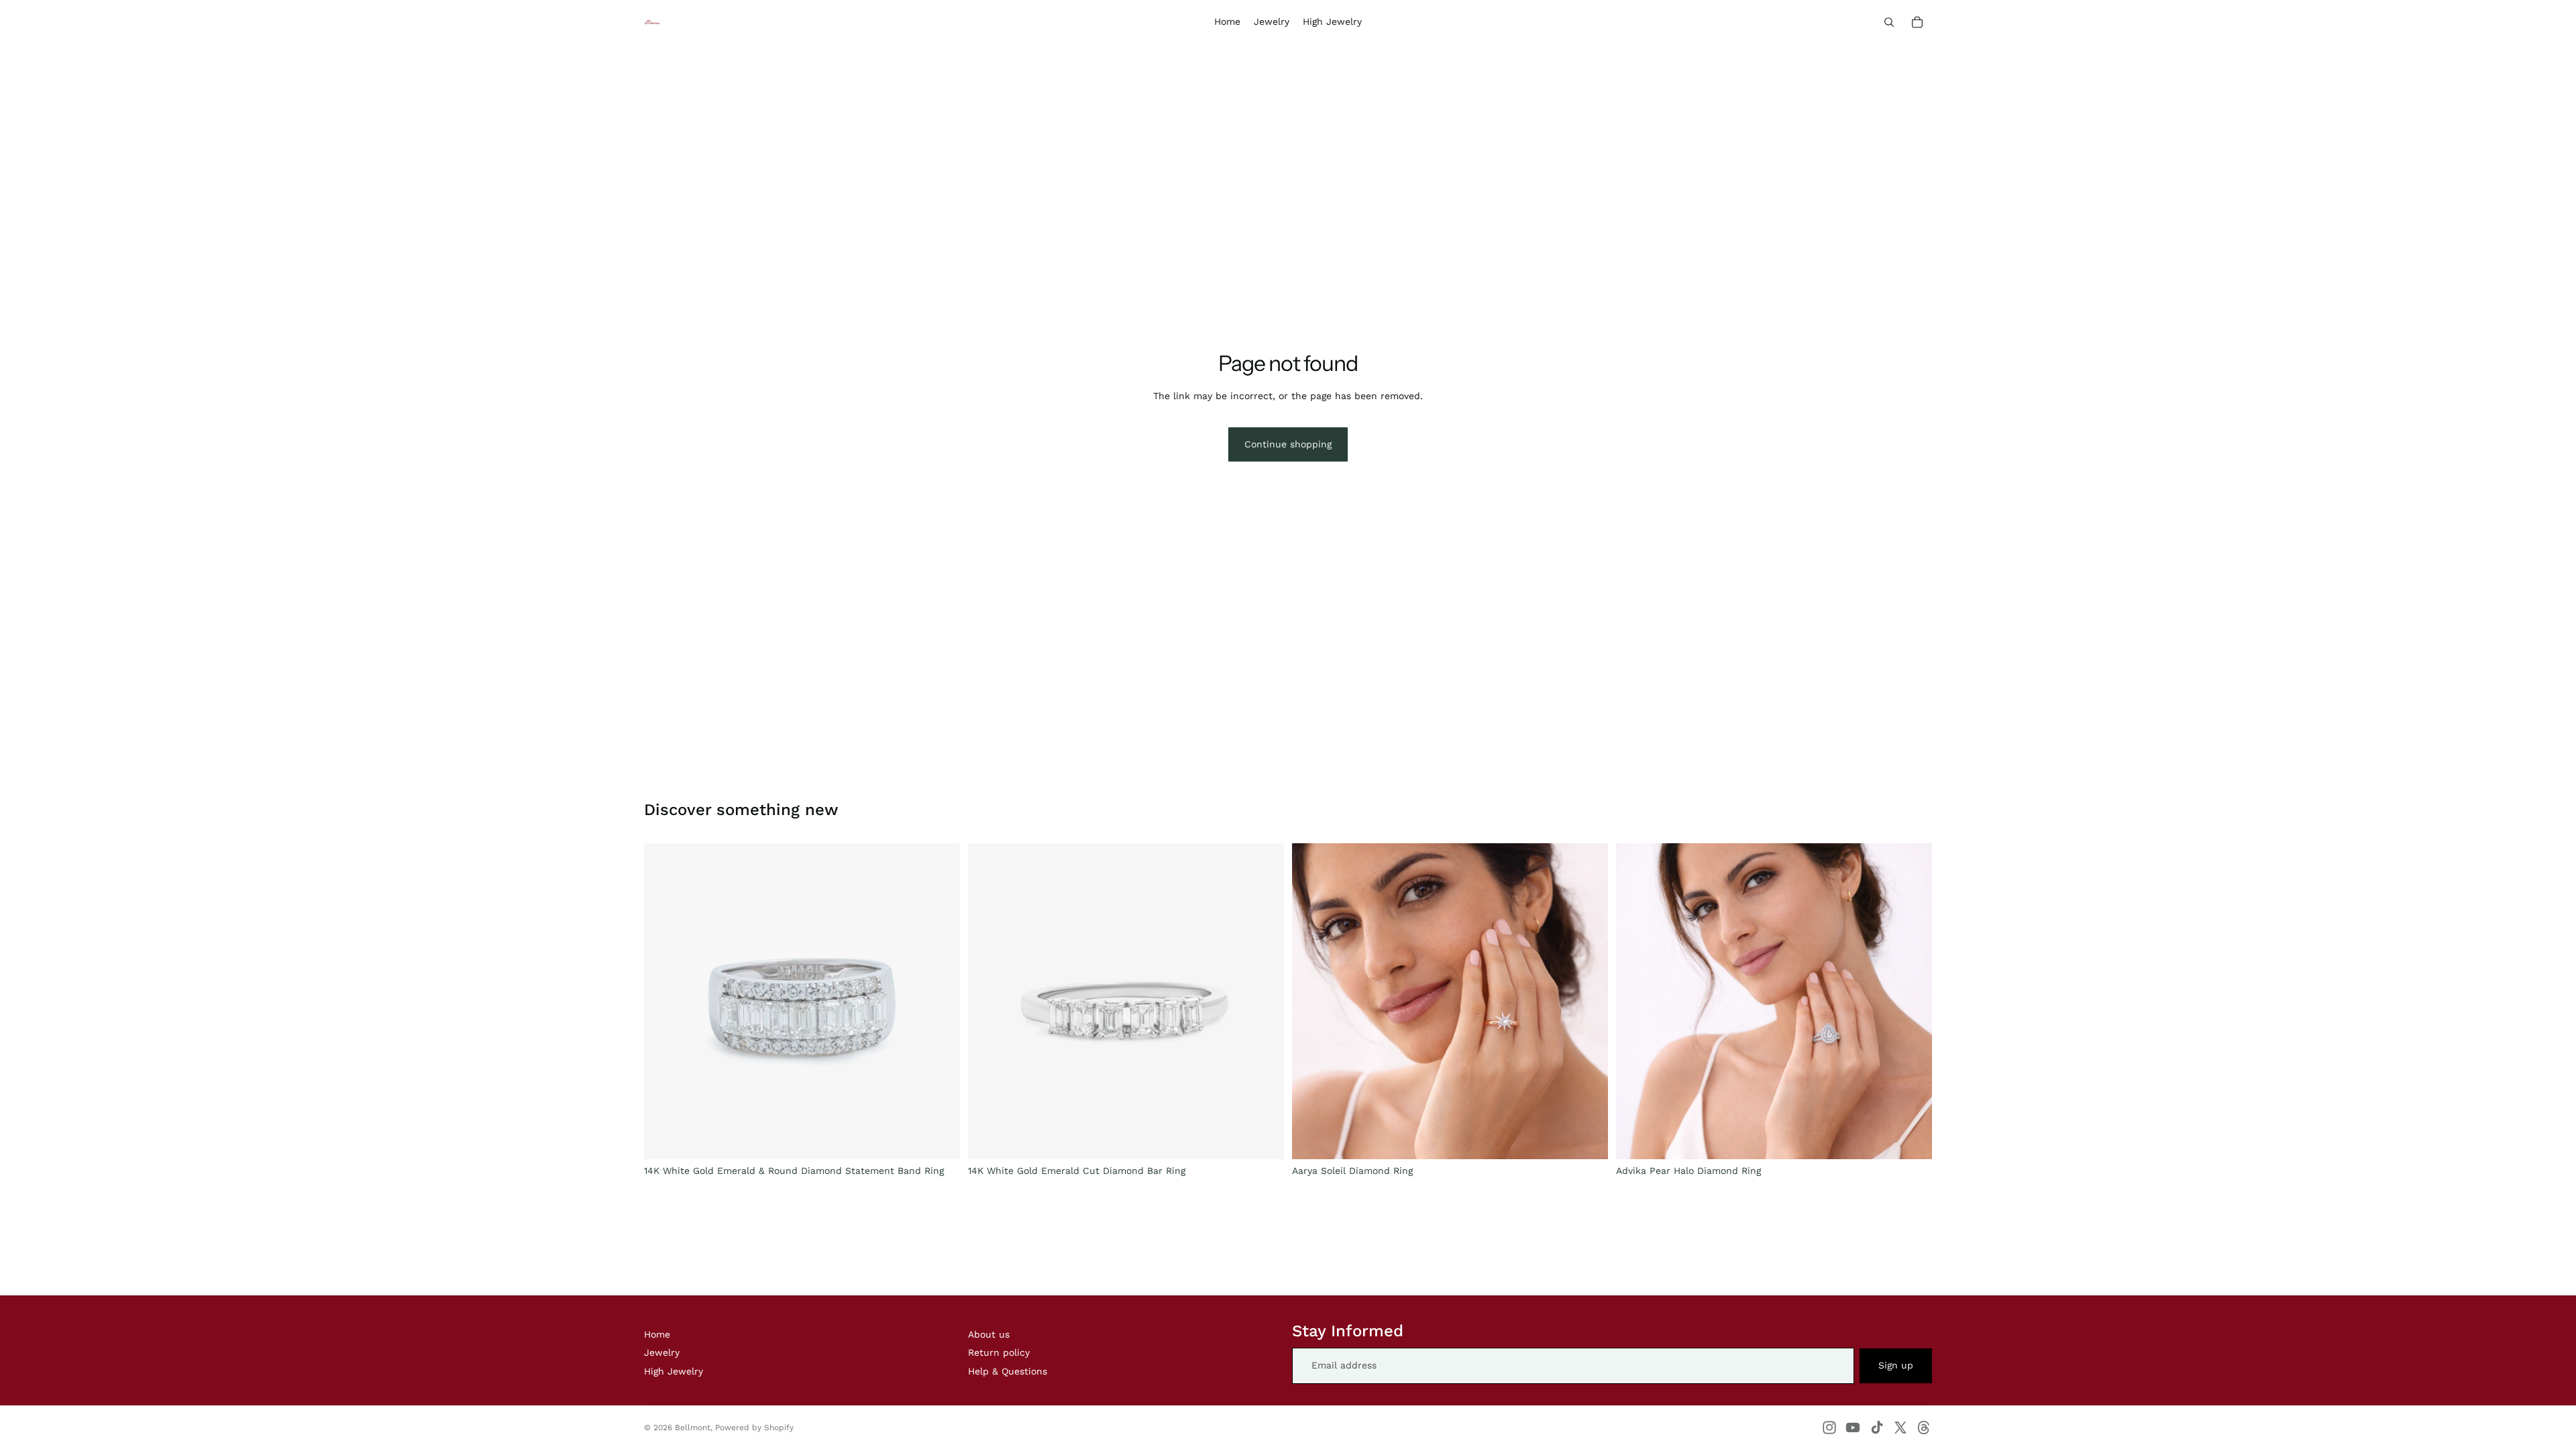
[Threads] (1924, 1428)
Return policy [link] (999, 1352)
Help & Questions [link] (1008, 1371)
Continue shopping (1288, 444)
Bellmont (693, 1428)
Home (657, 1334)
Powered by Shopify (754, 1428)
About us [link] (989, 1334)
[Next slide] (1588, 1001)
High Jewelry (674, 1371)
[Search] (1889, 22)
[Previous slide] (1312, 1001)
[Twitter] (1900, 1428)
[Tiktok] (1877, 1428)
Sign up (1896, 1365)
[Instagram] (1829, 1428)
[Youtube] (1853, 1428)
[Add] (939, 1138)
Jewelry (662, 1352)
